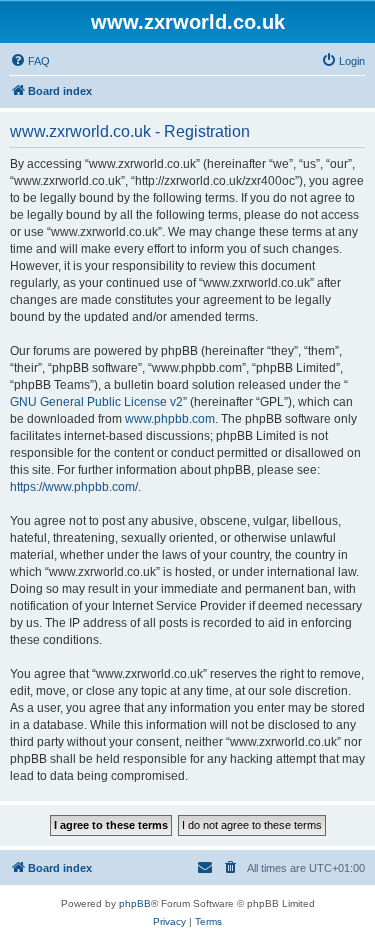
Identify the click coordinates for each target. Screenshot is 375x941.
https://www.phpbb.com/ (74, 487)
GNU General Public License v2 (96, 402)
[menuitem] (30, 61)
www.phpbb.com (170, 419)
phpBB (135, 903)
